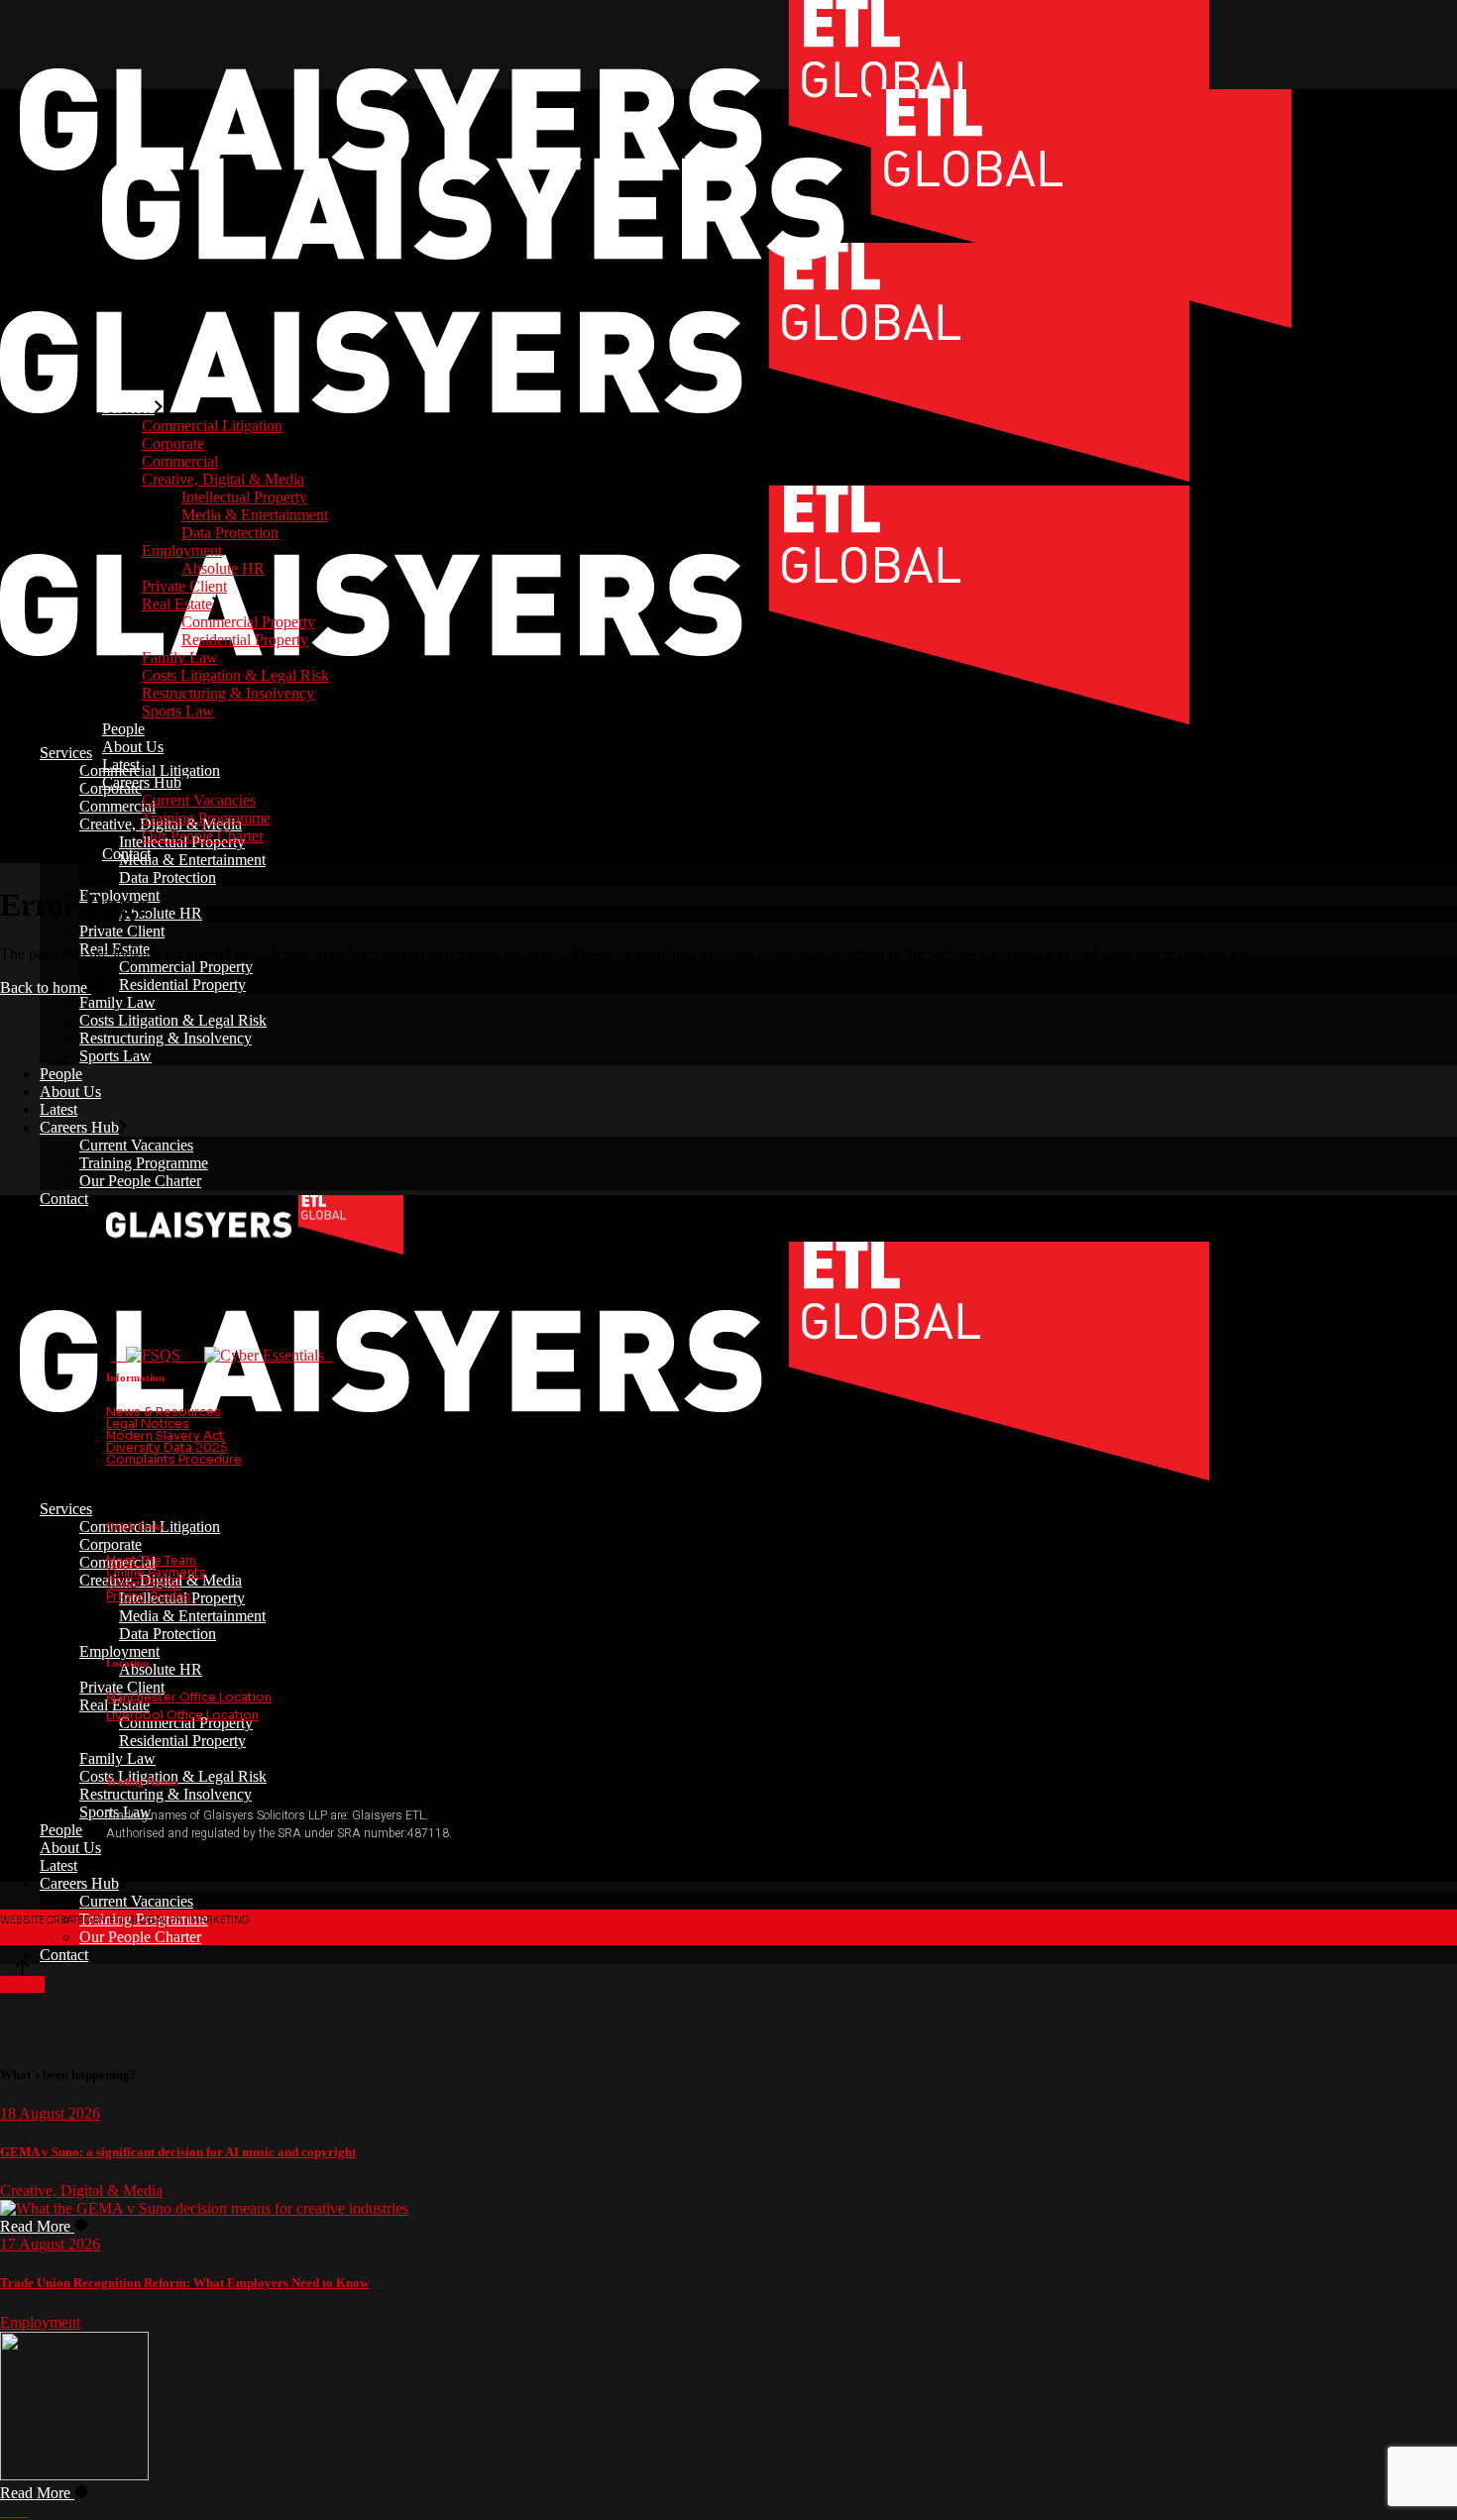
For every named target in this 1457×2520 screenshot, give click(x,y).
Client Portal (143, 1584)
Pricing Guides (149, 1596)
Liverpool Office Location (182, 1715)
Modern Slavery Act (165, 1435)
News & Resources (164, 1412)
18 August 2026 (50, 2113)
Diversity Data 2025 (167, 1447)
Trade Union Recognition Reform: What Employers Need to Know (184, 2283)
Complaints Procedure (174, 1459)
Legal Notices (148, 1424)
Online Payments (156, 1572)
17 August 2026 (50, 2244)
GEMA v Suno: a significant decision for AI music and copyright (178, 2152)
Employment (40, 2322)
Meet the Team (151, 1560)
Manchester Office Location (189, 1697)
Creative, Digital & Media (81, 2191)
